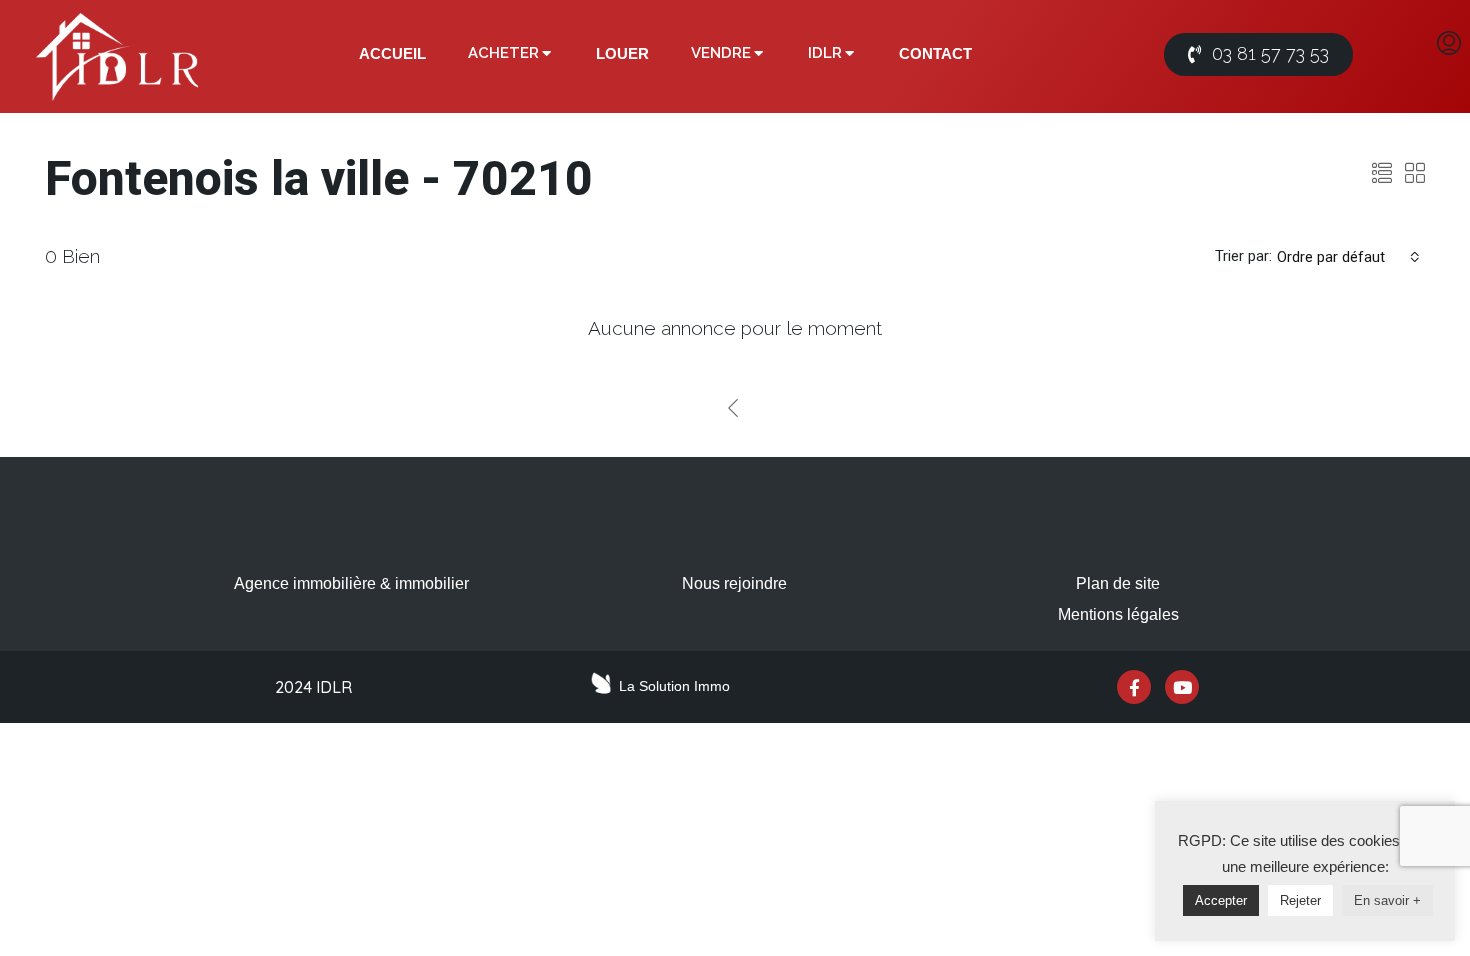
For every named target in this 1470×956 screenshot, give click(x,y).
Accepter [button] (1221, 900)
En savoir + (1387, 900)
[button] (1258, 54)
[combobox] (1348, 257)
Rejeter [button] (1300, 900)
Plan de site (1118, 583)
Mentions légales (1118, 614)
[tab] (392, 54)
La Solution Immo (674, 686)
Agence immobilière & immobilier (351, 583)
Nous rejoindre (734, 583)
